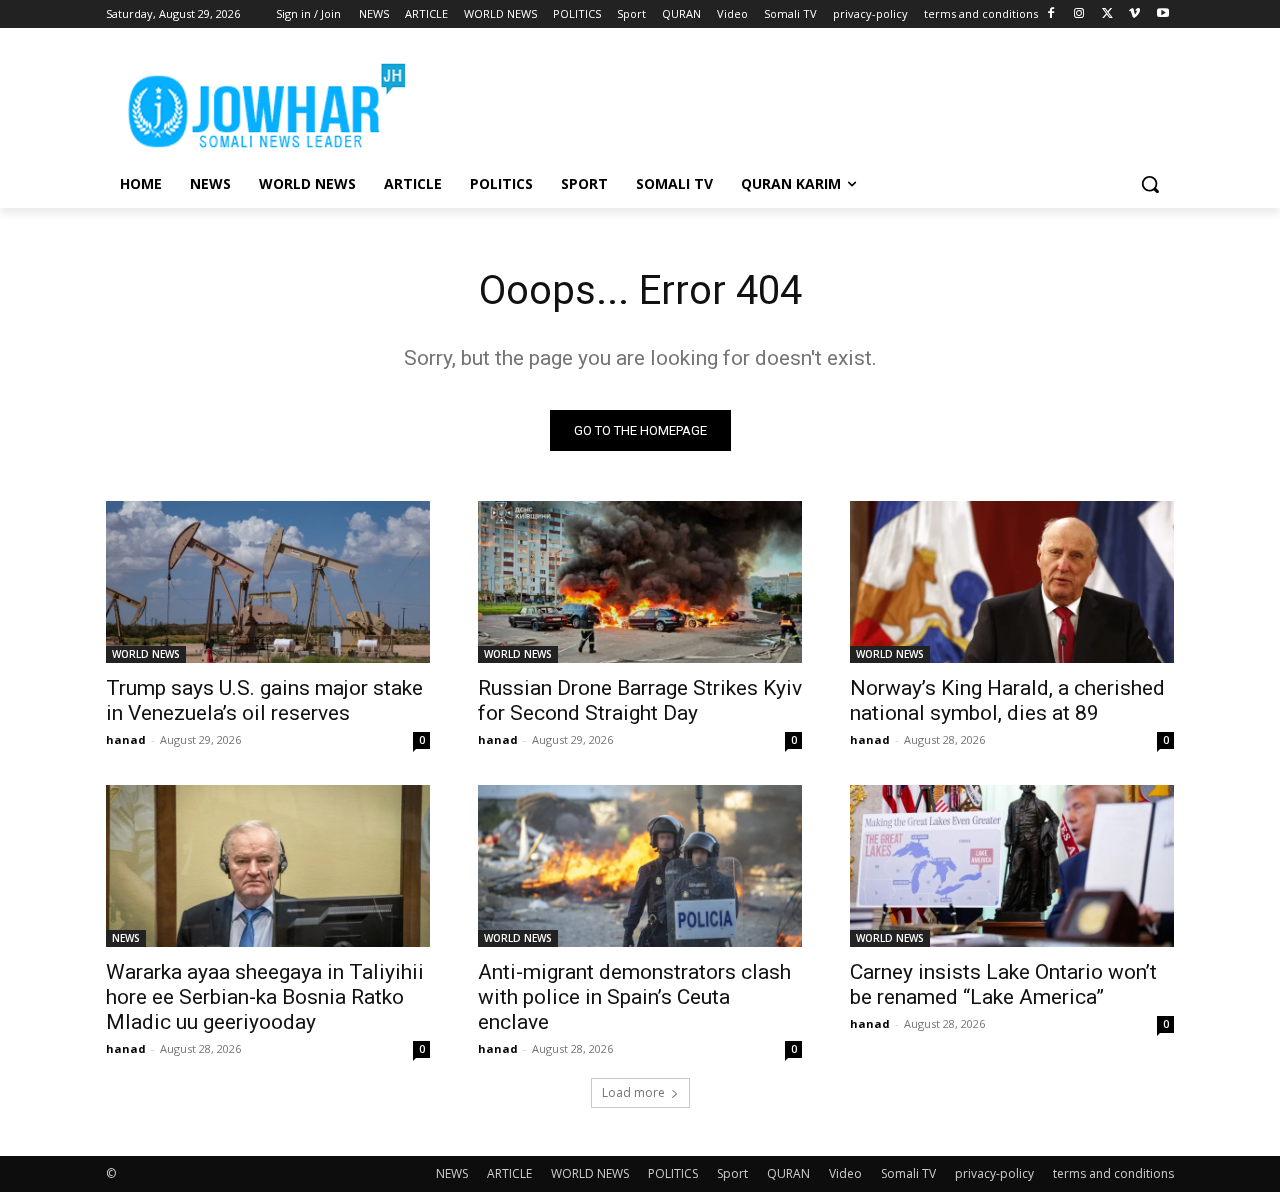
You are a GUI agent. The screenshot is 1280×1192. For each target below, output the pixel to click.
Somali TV (908, 1173)
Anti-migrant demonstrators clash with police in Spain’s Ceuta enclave (634, 997)
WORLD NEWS (146, 654)
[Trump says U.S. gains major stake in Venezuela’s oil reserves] (268, 582)
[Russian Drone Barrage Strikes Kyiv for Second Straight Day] (640, 582)
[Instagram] (1079, 14)
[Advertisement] (790, 101)
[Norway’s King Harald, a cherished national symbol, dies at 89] (1012, 582)
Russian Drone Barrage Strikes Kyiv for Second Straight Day (640, 700)
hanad (126, 739)
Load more (633, 1092)
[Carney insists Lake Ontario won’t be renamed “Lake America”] (1012, 866)
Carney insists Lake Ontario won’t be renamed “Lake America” (1003, 984)
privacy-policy (994, 1173)
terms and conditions (1113, 1173)
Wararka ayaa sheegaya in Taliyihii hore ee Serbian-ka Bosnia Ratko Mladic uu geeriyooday (265, 997)
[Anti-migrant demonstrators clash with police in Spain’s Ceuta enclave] (640, 866)
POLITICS (673, 1173)
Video (845, 1173)
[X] (1107, 14)
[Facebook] (1051, 14)
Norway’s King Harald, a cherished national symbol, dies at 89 (1007, 700)
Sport (732, 1173)
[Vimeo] (1134, 14)
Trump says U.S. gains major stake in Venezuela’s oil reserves (264, 700)
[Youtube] (1162, 14)
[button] (1150, 184)
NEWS (126, 938)
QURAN (788, 1173)
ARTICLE (509, 1173)
